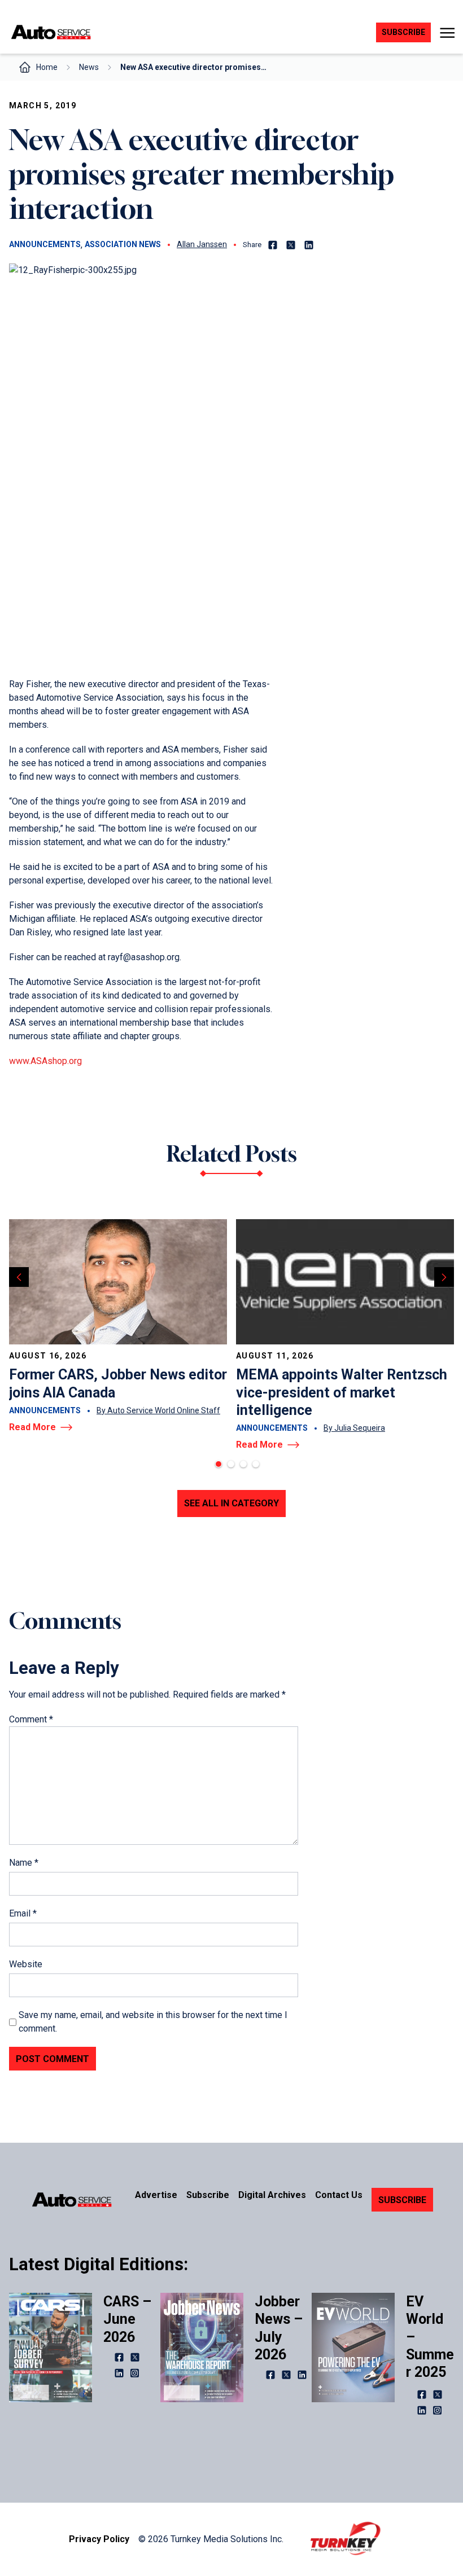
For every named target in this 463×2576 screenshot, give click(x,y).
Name (24, 1863)
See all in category (231, 1503)
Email (23, 1913)
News (89, 67)
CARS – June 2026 (127, 2319)
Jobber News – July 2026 (279, 2328)
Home (47, 67)
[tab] (219, 1464)
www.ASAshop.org (45, 1061)
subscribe (403, 32)
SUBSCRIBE (402, 2200)
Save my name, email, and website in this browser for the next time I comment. (153, 2022)
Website (26, 1964)
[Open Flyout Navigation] (447, 33)
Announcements (45, 244)
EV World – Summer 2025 (430, 2337)
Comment (31, 1719)
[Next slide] (444, 1277)
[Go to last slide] (19, 1277)
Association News (123, 244)
